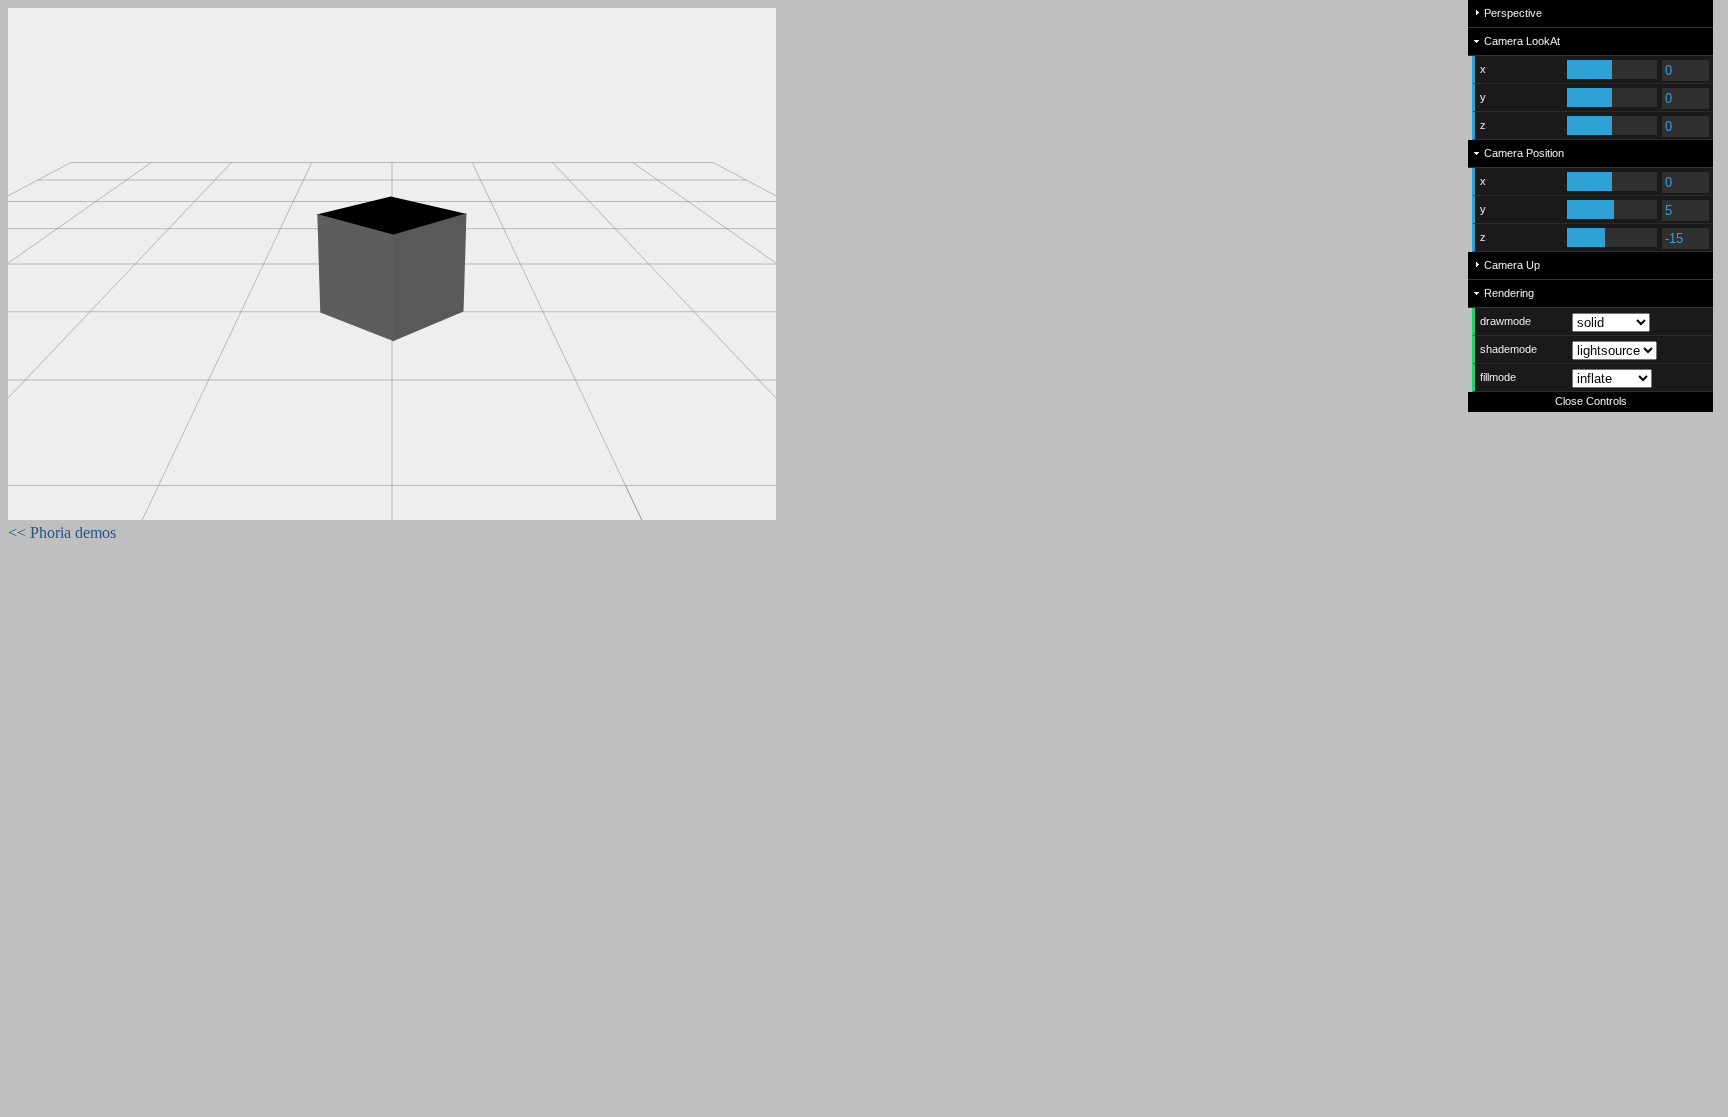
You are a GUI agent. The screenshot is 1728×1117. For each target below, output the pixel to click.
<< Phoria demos (62, 532)
